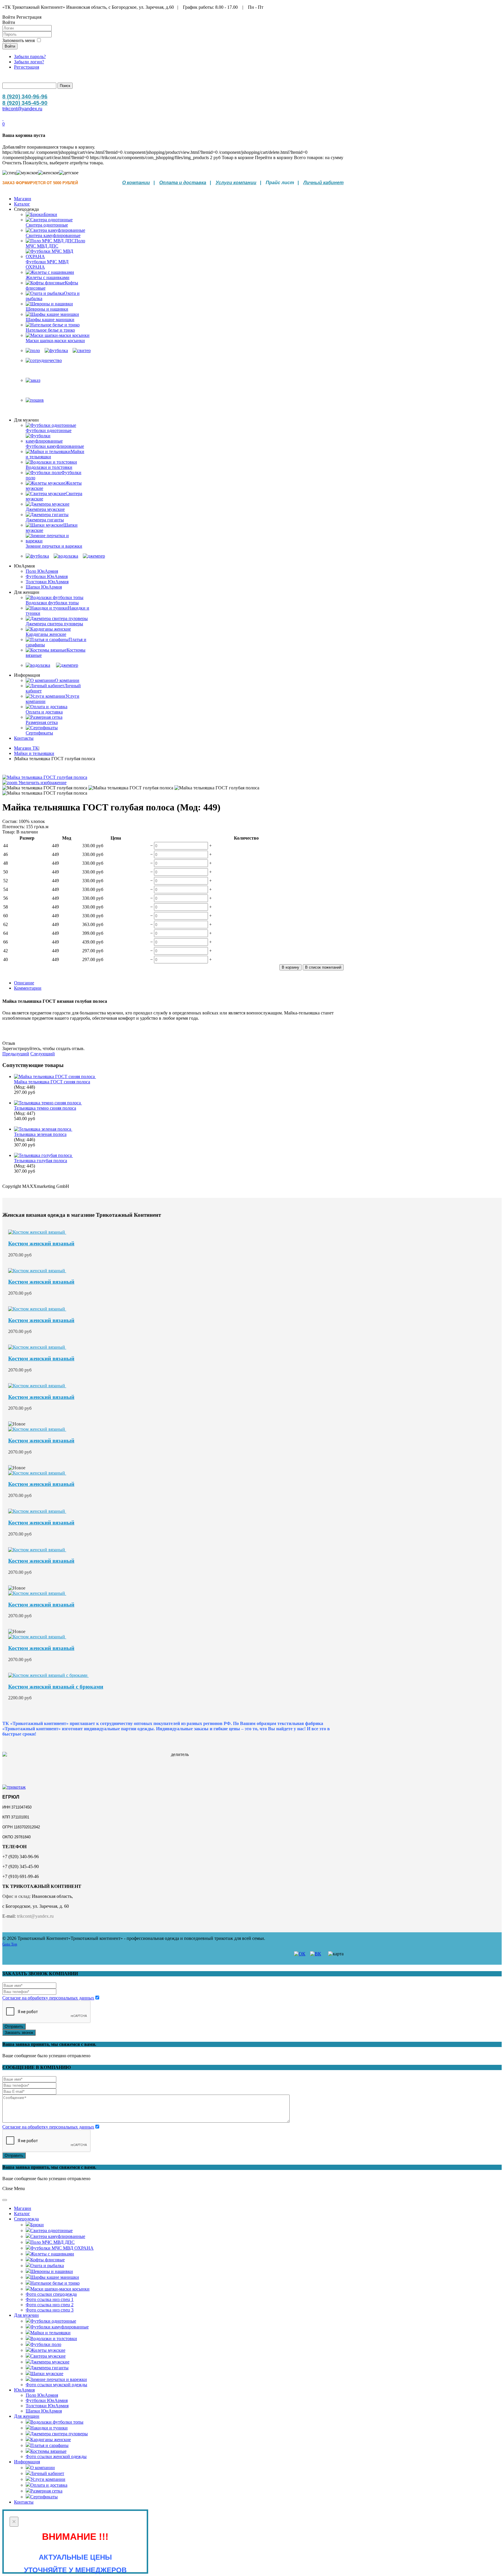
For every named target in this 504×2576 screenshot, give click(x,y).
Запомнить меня (19, 40)
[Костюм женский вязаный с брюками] (48, 1675)
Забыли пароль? (30, 56)
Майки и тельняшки (34, 753)
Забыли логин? (29, 62)
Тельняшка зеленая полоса (40, 1134)
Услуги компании (236, 183)
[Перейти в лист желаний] (3, 119)
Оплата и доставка (183, 183)
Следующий (43, 1054)
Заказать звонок (19, 2033)
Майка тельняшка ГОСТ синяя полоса (52, 1082)
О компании (136, 183)
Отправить (14, 2026)
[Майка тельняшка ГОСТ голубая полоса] (45, 788)
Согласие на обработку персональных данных (48, 1998)
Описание (24, 983)
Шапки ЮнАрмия (44, 587)
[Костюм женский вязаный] (37, 1232)
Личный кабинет (323, 183)
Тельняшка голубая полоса (41, 1161)
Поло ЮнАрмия (42, 571)
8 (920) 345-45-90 (25, 103)
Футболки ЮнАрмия (47, 576)
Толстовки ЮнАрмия (47, 582)
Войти (10, 46)
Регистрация (27, 67)
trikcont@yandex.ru (22, 109)
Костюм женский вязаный (41, 1243)
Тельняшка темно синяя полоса (45, 1108)
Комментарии (28, 988)
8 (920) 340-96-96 (25, 96)
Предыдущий (16, 1054)
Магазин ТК (26, 748)
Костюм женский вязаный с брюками (56, 1687)
